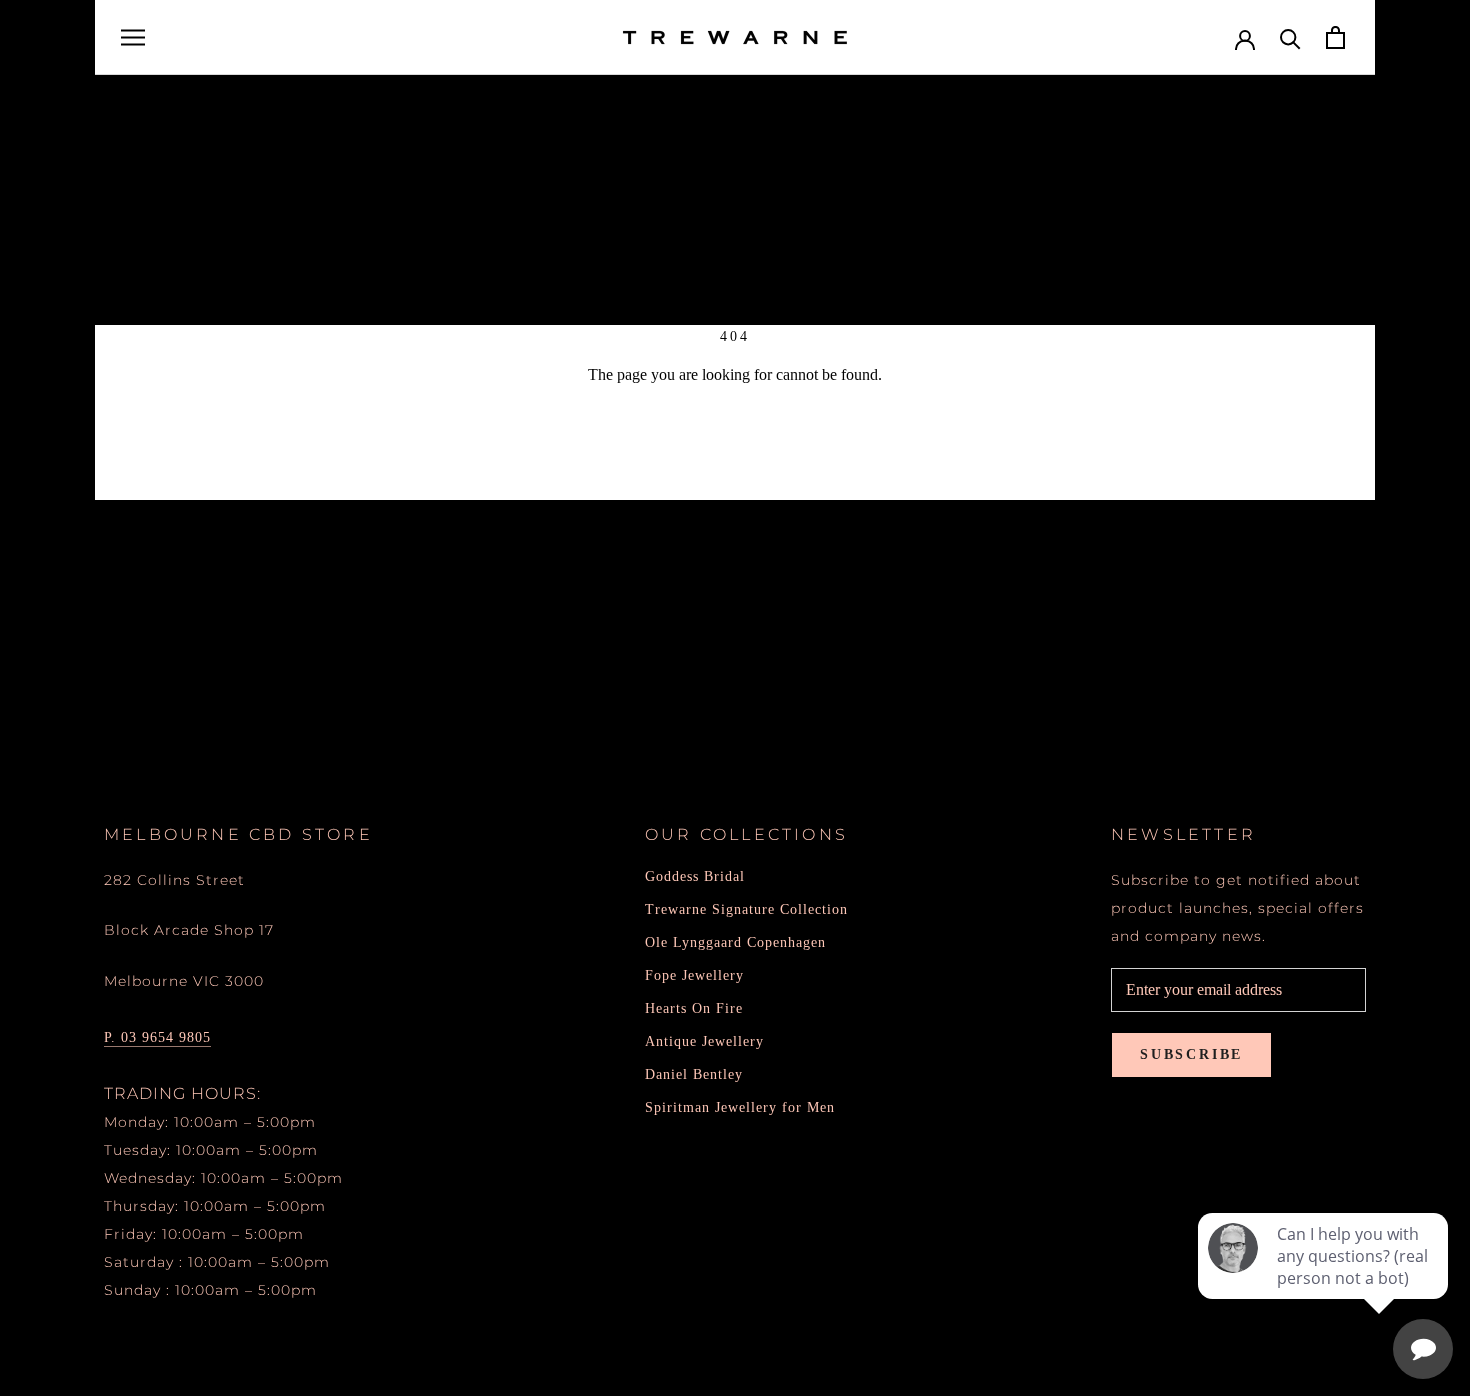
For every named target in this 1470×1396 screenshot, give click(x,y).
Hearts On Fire (694, 1008)
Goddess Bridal (695, 876)
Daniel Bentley (694, 1074)
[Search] (1290, 37)
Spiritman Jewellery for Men (740, 1107)
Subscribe (1191, 1054)
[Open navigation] (133, 38)
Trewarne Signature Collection (746, 909)
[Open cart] (1335, 37)
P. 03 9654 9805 (157, 1037)
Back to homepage (735, 446)
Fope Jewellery (694, 975)
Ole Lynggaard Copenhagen (735, 942)
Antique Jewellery (704, 1041)
